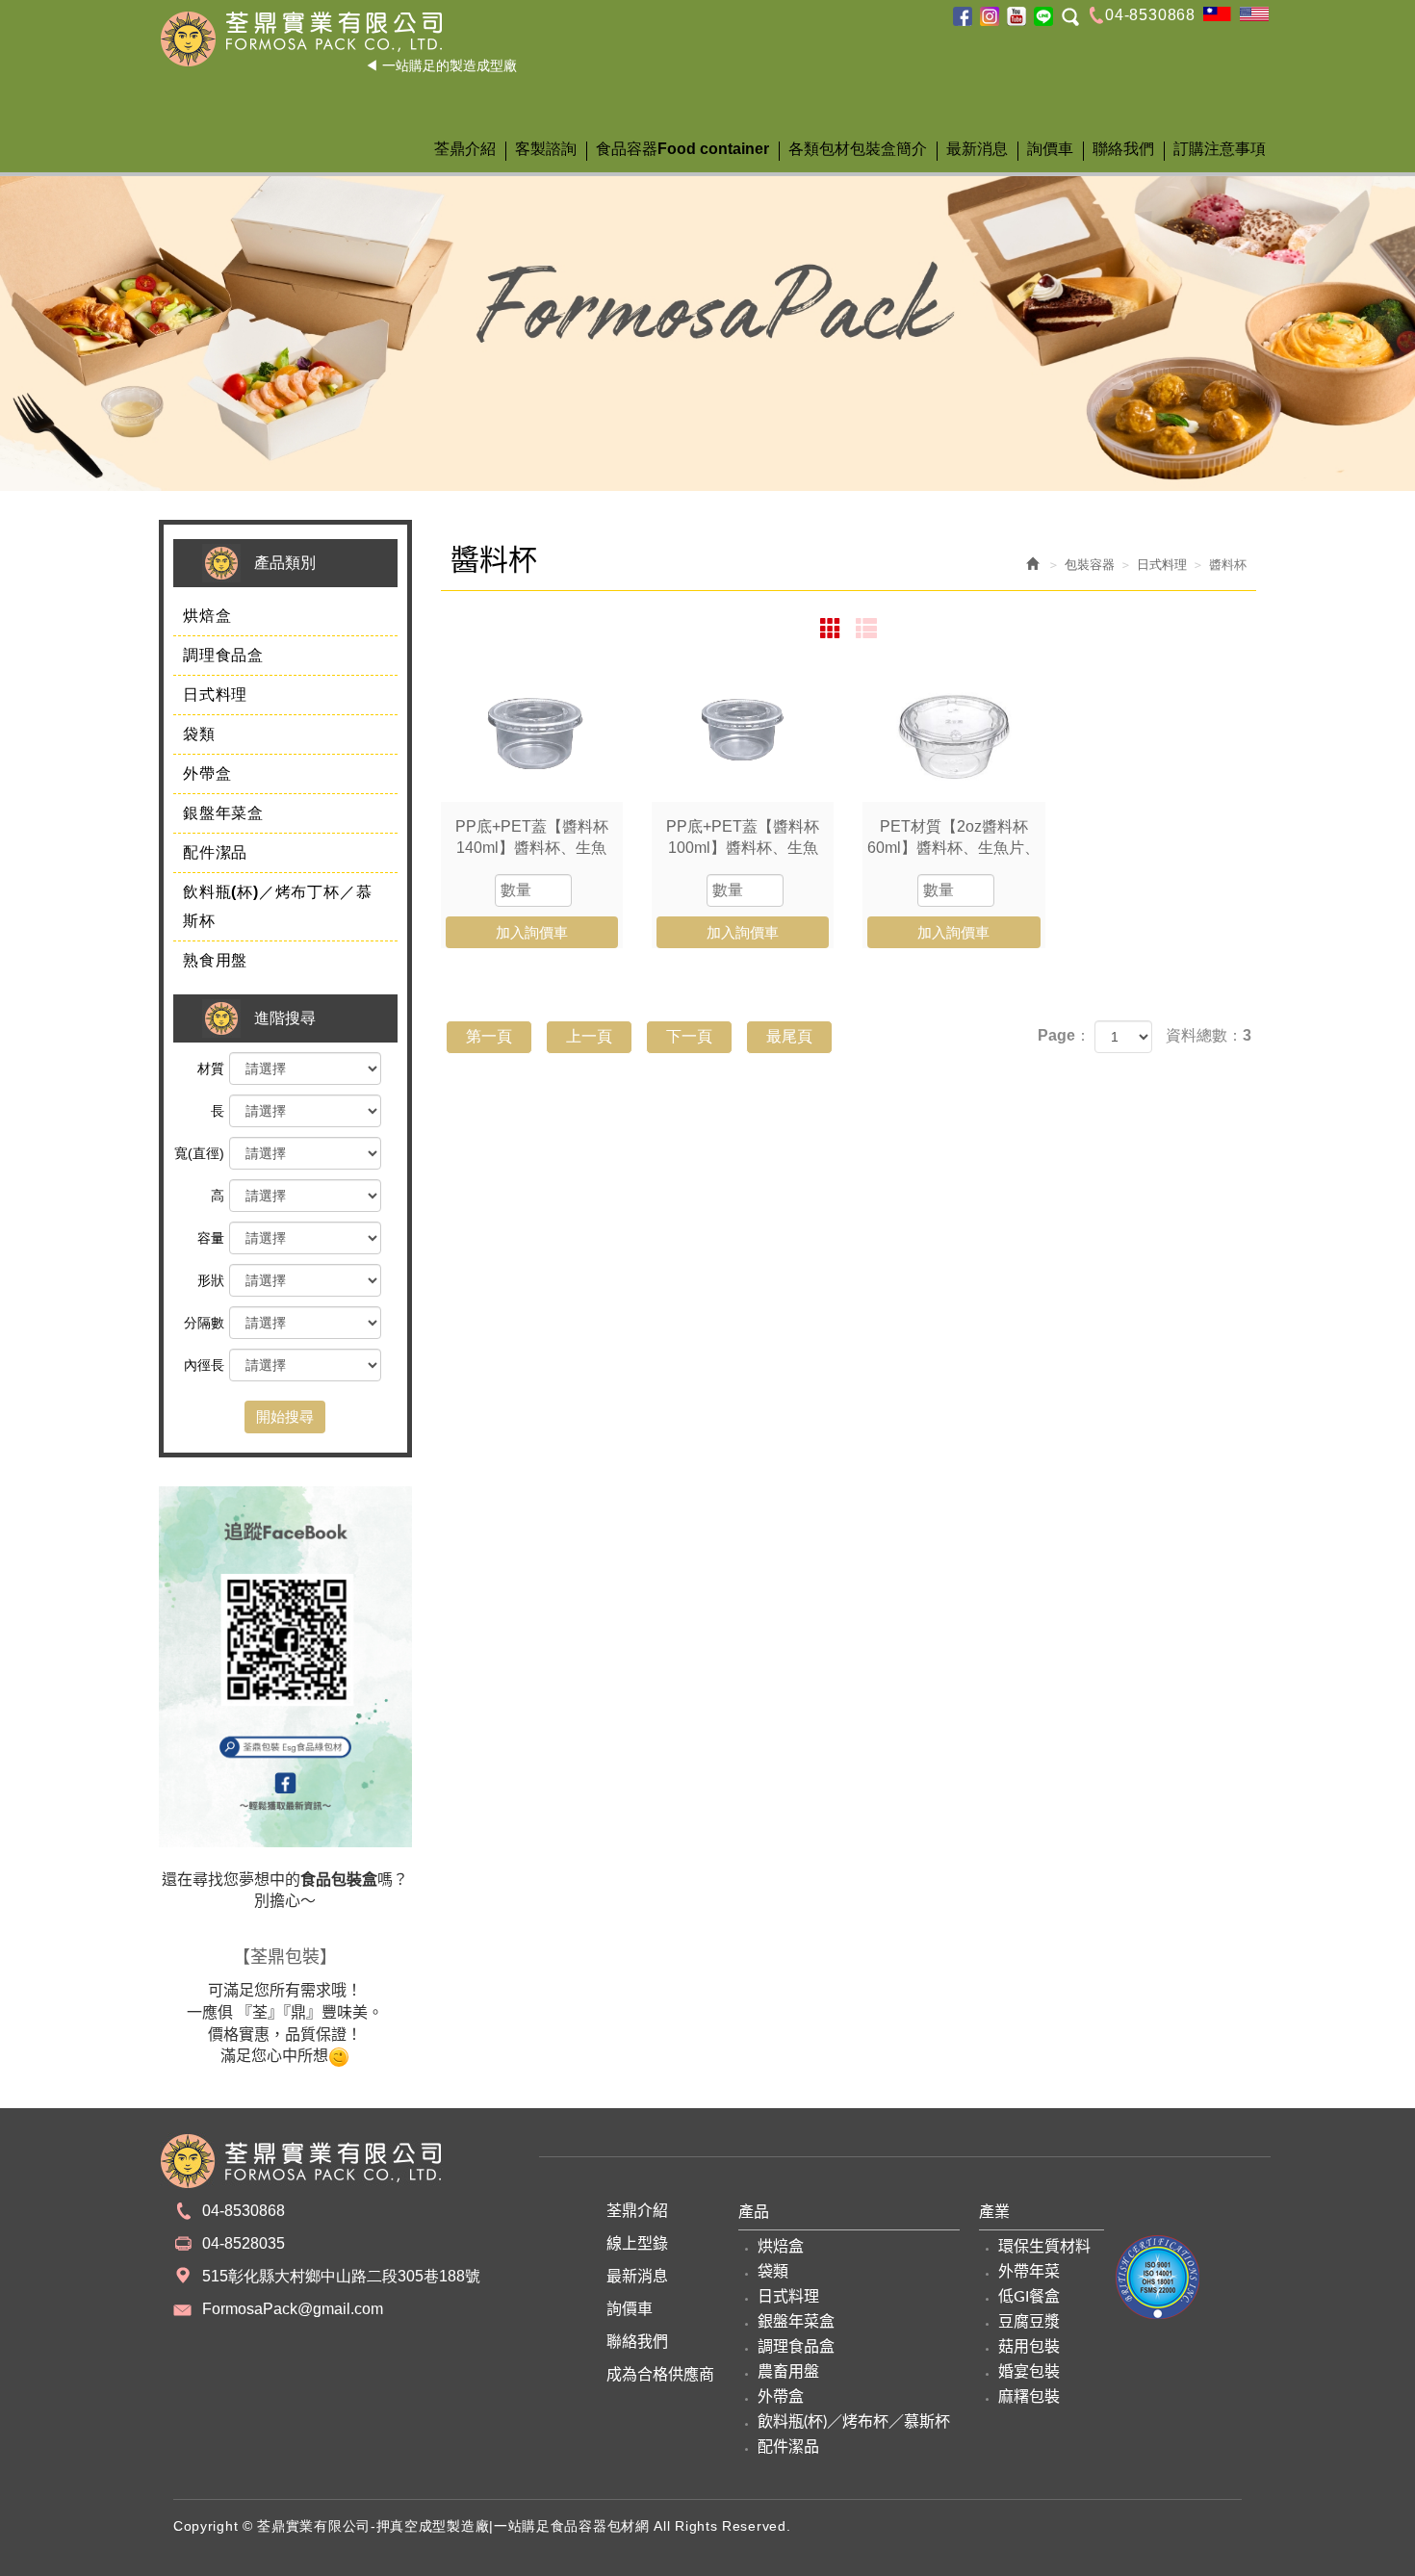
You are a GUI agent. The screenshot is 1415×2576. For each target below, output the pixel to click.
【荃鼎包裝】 (285, 1957)
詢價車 (630, 2309)
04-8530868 (1150, 15)
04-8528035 (244, 2243)
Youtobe (1016, 16)
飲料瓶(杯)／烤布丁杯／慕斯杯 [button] (277, 906)
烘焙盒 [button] (207, 616)
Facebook (963, 16)
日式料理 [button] (215, 695)
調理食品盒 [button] (223, 655)
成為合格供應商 (660, 2375)
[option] (707, 315)
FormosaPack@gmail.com (293, 2309)
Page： (1064, 1035)
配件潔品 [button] (215, 852)
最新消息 (637, 2277)
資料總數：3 (1209, 1035)
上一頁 (589, 1036)
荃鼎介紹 (637, 2211)
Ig (990, 16)
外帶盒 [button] (207, 773)
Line (1043, 16)
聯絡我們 (637, 2342)
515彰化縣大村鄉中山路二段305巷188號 (341, 2276)
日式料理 (1162, 565)
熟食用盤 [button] (215, 960)
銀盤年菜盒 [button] (223, 813)
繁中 (1218, 14)
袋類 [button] (199, 734)
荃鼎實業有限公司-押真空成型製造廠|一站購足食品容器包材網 (338, 39)
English (1254, 14)
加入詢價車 (532, 932)
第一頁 (489, 1036)
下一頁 (689, 1036)
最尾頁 (789, 1036)
